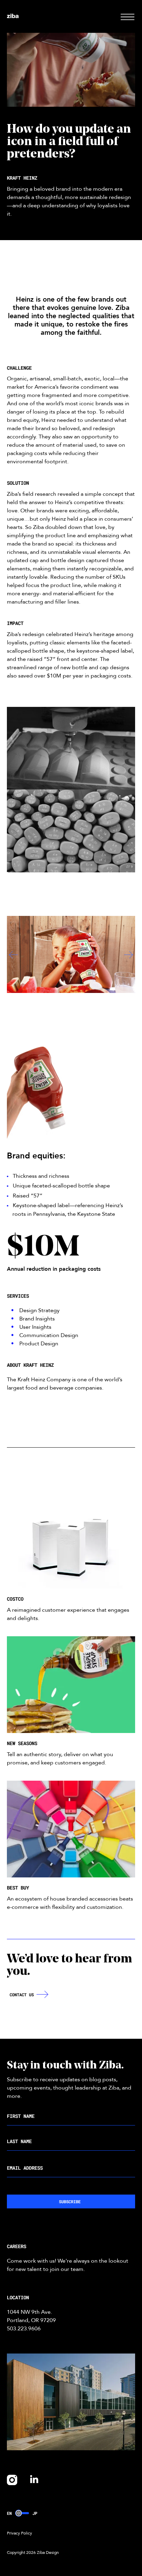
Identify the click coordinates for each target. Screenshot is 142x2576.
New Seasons (22, 1743)
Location (18, 2297)
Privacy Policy (19, 2533)
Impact (15, 623)
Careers (17, 2246)
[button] (128, 16)
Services (18, 1296)
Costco (15, 1599)
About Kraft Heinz (30, 1365)
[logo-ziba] (13, 17)
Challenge (19, 368)
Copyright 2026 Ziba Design (33, 2553)
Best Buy (18, 1888)
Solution (18, 483)
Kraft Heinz (22, 178)
